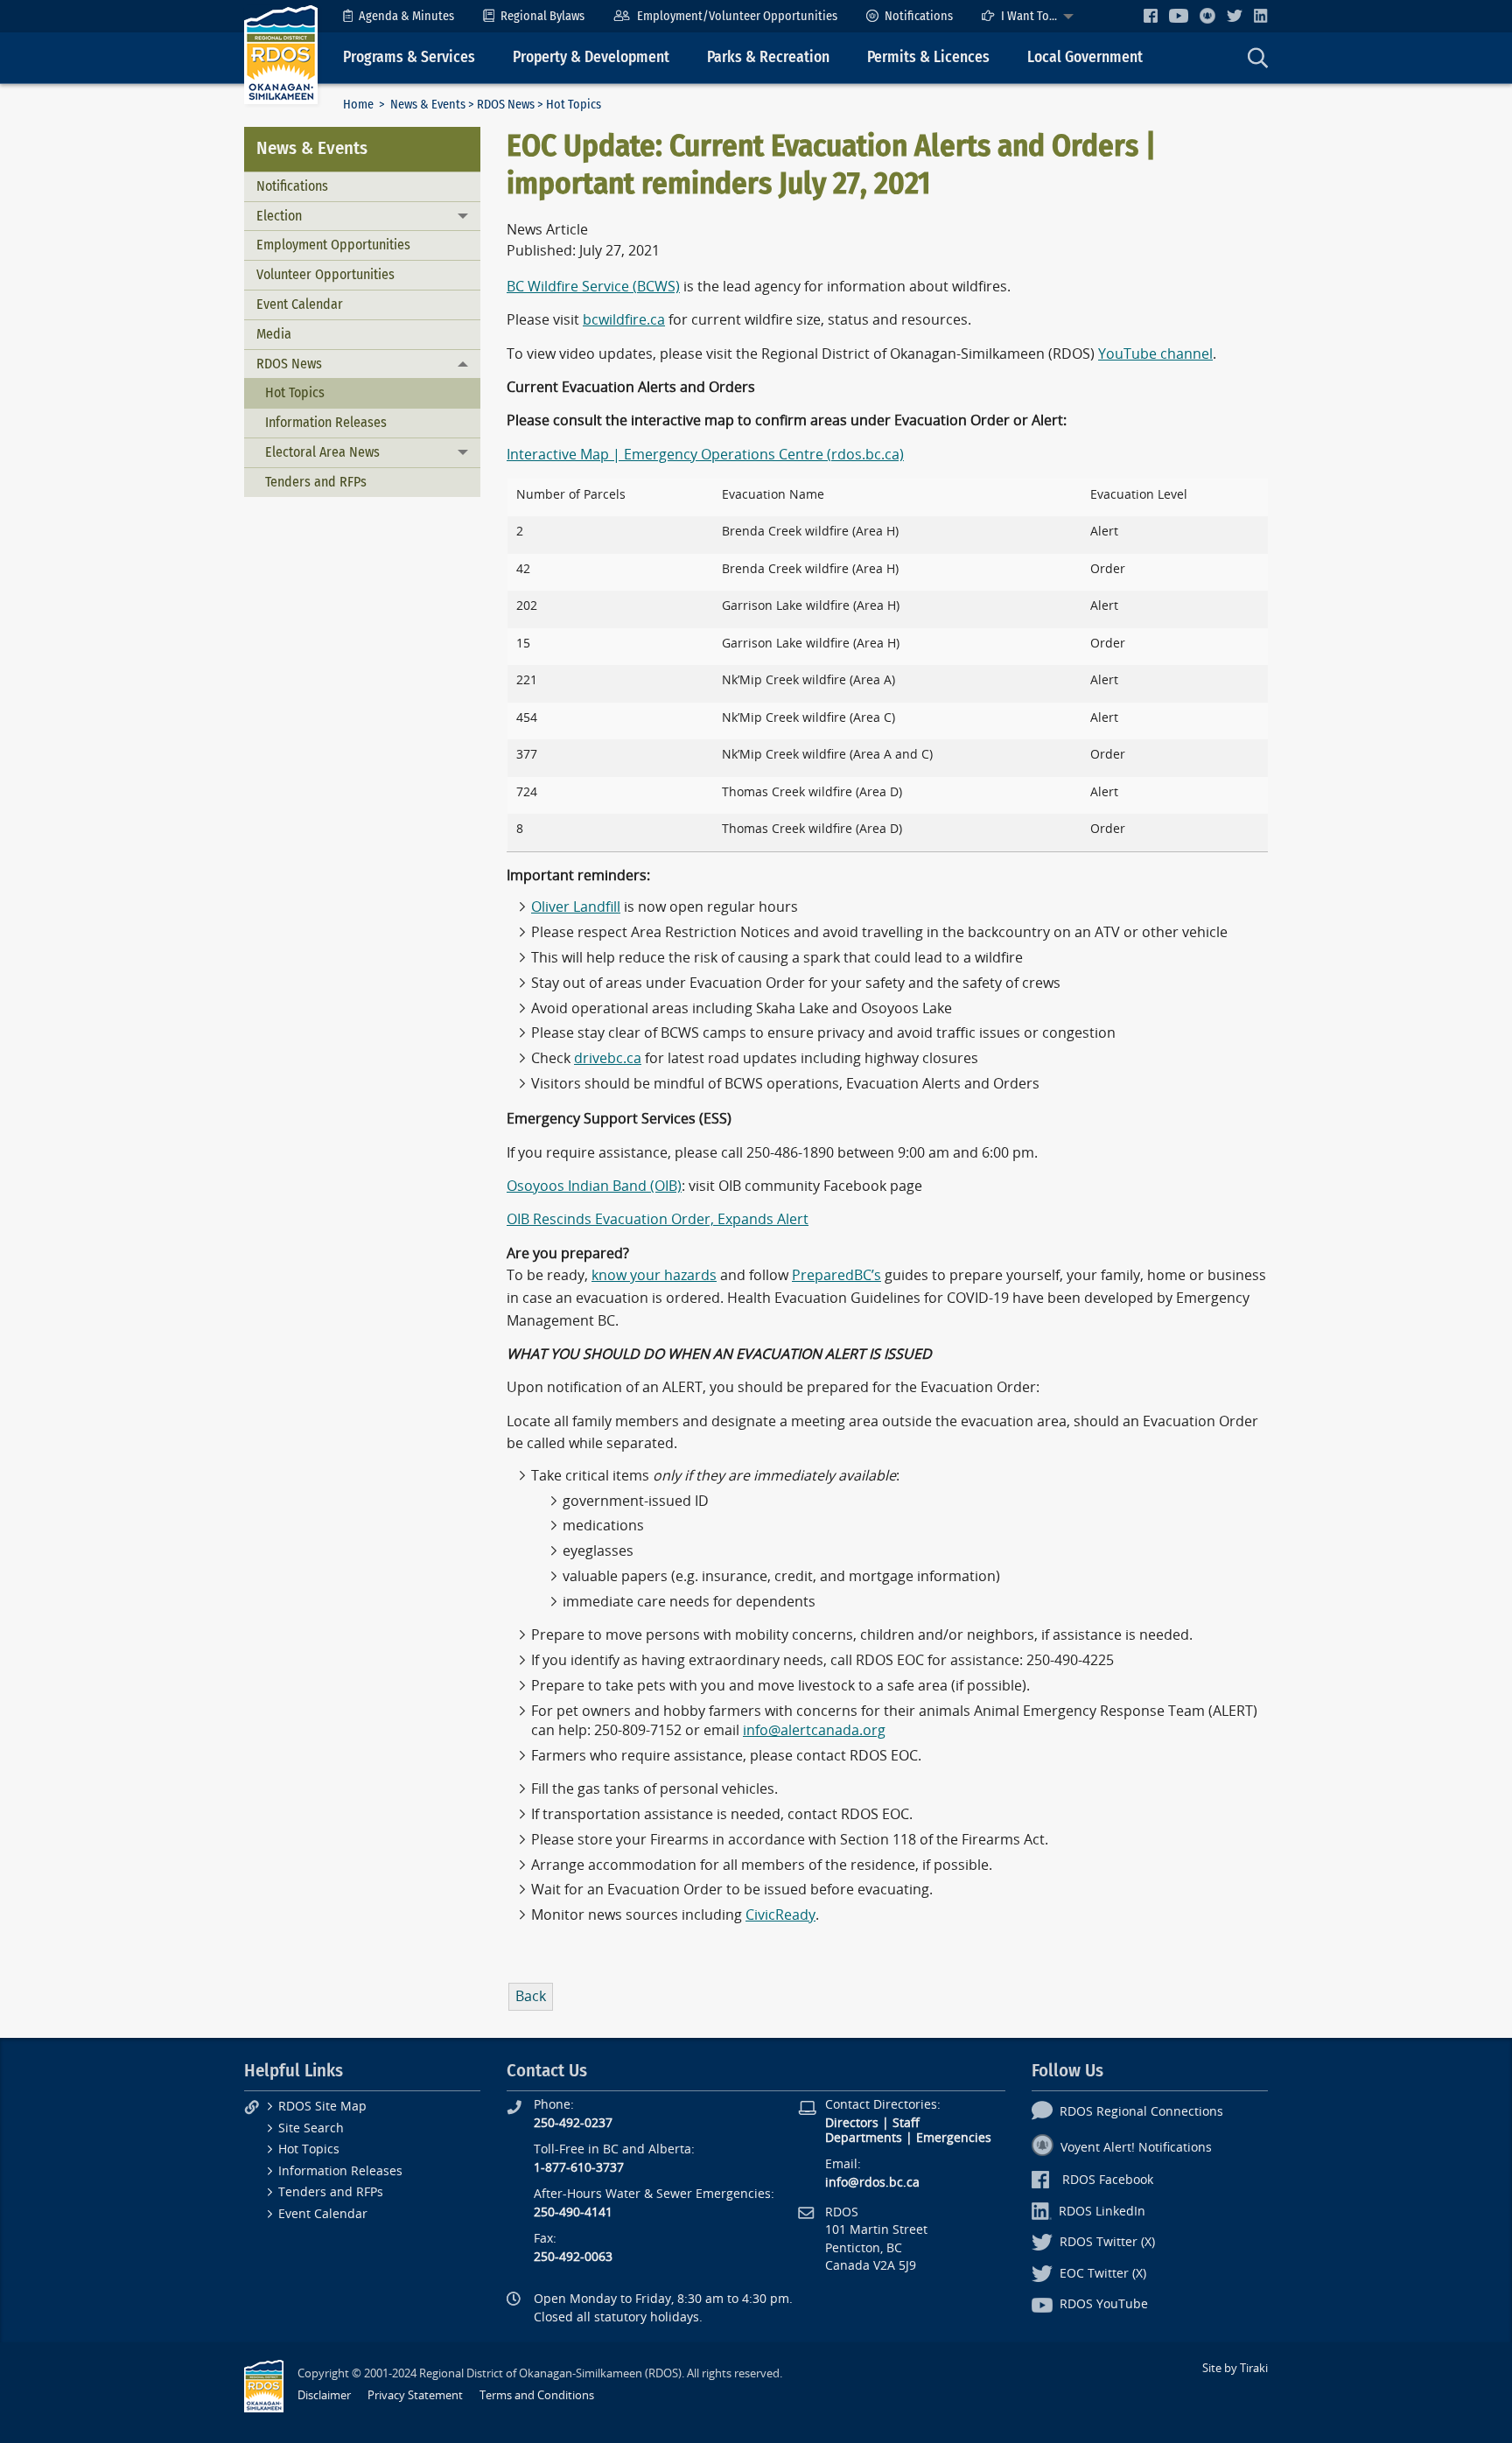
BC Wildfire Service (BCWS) (593, 287)
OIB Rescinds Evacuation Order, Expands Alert (658, 1219)
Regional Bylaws (542, 16)
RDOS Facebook (1108, 2180)
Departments (864, 2138)
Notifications (919, 16)
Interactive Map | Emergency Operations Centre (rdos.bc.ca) (705, 455)
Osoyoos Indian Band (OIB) (594, 1186)
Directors (852, 2123)
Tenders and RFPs (316, 482)
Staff (906, 2123)
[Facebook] (1151, 15)
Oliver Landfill (576, 907)
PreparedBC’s (836, 1275)
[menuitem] (399, 16)
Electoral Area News (322, 452)
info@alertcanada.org (814, 1730)
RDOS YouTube (1104, 2304)
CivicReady (780, 1915)
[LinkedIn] (1261, 15)
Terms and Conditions (537, 2395)
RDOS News (506, 105)
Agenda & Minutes (406, 16)
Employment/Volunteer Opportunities (737, 16)
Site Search (311, 2128)
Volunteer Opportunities (325, 274)
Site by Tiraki (1235, 2368)
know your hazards (654, 1275)
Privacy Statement (415, 2395)
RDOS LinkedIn (1102, 2212)
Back (531, 1996)
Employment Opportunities (333, 245)
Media (274, 334)
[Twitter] (1235, 15)
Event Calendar (300, 304)
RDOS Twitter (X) (1107, 2242)
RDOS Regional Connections (1141, 2112)
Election (279, 216)
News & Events (428, 105)
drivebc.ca (608, 1058)
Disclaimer (324, 2395)
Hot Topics (295, 392)
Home (358, 105)
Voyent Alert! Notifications (1136, 2148)
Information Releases (326, 422)
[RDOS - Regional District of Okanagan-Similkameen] (281, 54)
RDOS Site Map (322, 2107)
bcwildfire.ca (624, 320)
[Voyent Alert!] (1207, 16)
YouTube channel (1155, 354)
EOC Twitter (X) (1103, 2274)
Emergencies (954, 2138)
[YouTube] (1179, 15)
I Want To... (1029, 16)
